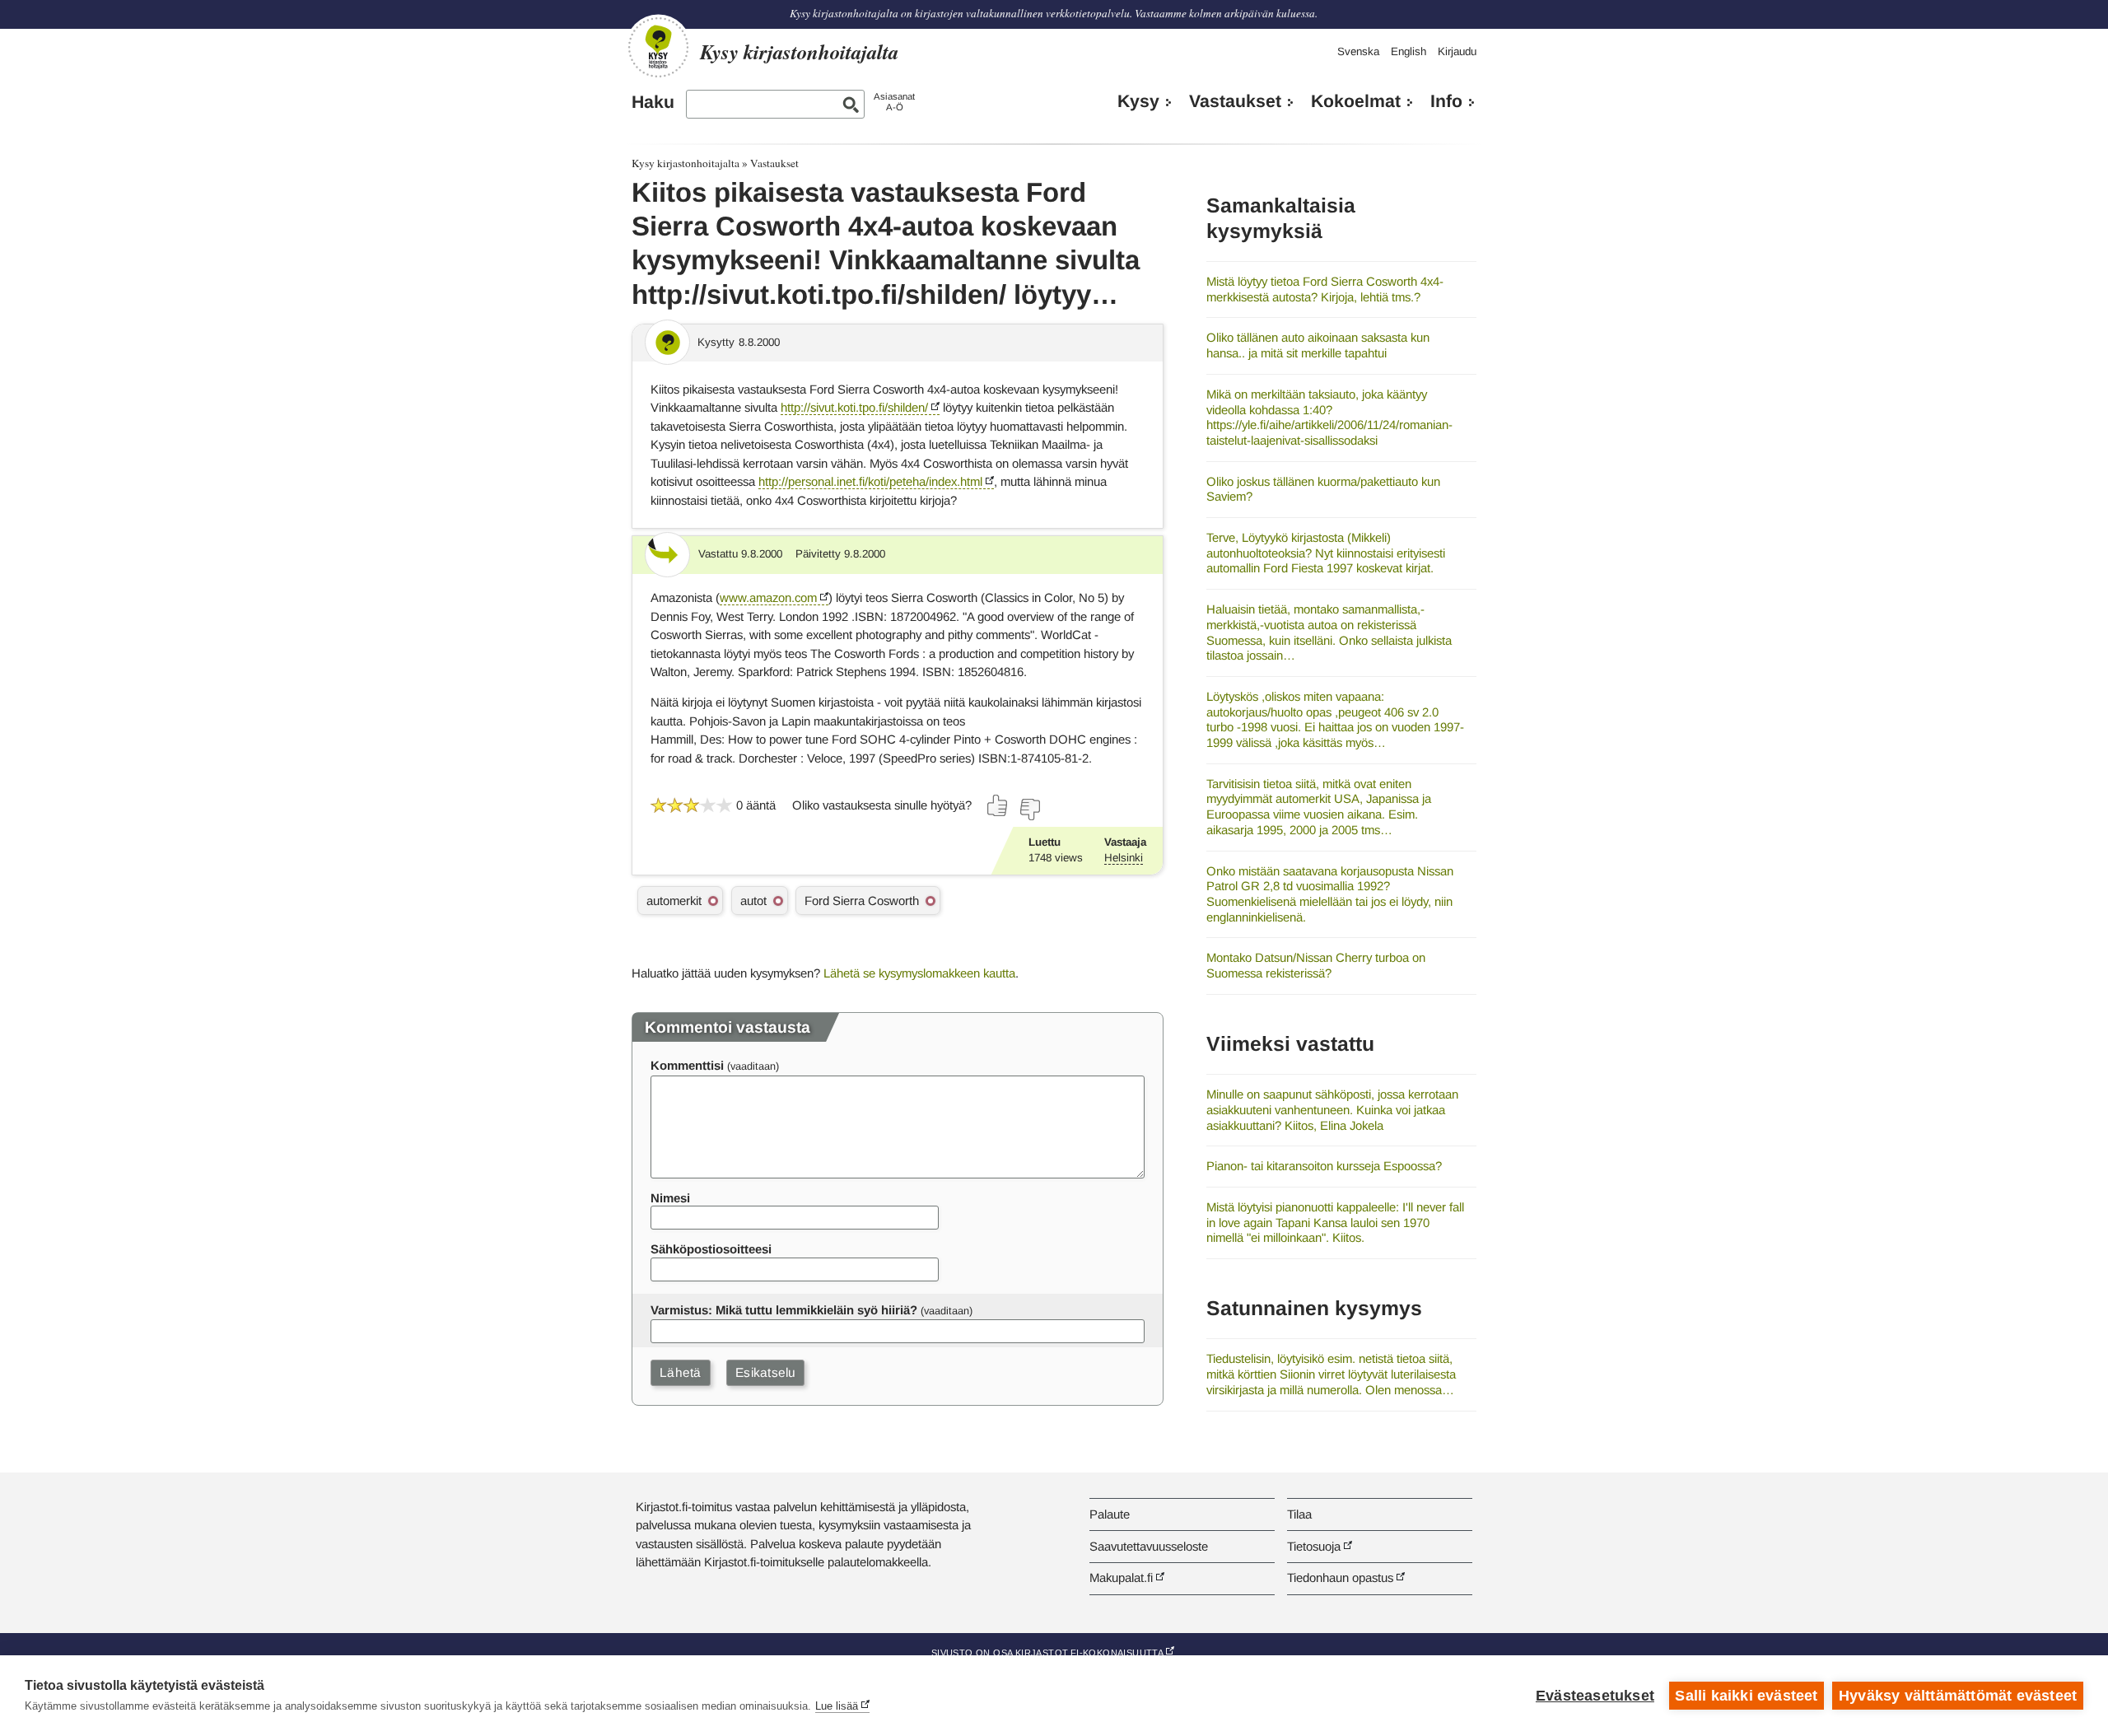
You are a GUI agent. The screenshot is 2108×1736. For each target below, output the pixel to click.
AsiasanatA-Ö (894, 102)
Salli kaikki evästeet (1746, 1696)
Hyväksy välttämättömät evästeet (1958, 1696)
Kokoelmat (1356, 101)
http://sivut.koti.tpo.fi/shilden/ (854, 407)
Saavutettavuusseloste (1149, 1546)
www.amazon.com (768, 597)
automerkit (674, 901)
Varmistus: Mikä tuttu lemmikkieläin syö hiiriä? (784, 1310)
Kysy (1138, 101)
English (1408, 51)
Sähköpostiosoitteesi (711, 1249)
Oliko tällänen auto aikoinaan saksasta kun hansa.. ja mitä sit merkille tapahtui (1318, 345)
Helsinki (1124, 858)
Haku (653, 102)
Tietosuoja (1314, 1546)
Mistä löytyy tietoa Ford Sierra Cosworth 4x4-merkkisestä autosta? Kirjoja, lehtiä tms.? (1325, 289)
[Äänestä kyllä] (998, 805)
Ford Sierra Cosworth (862, 901)
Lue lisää (837, 1706)
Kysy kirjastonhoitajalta (686, 163)
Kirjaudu (1457, 51)
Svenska (1358, 51)
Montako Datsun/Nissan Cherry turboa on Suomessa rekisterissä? (1316, 965)
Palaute (1110, 1514)
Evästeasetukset (1595, 1696)
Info (1446, 101)
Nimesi (670, 1198)
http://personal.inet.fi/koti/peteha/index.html (870, 481)
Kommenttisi (687, 1065)
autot (753, 901)
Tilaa (1299, 1514)
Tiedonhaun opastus (1340, 1577)
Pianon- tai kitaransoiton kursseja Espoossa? (1324, 1166)
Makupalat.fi (1121, 1577)
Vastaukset (1235, 101)
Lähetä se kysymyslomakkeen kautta (919, 973)
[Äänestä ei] (1029, 810)
